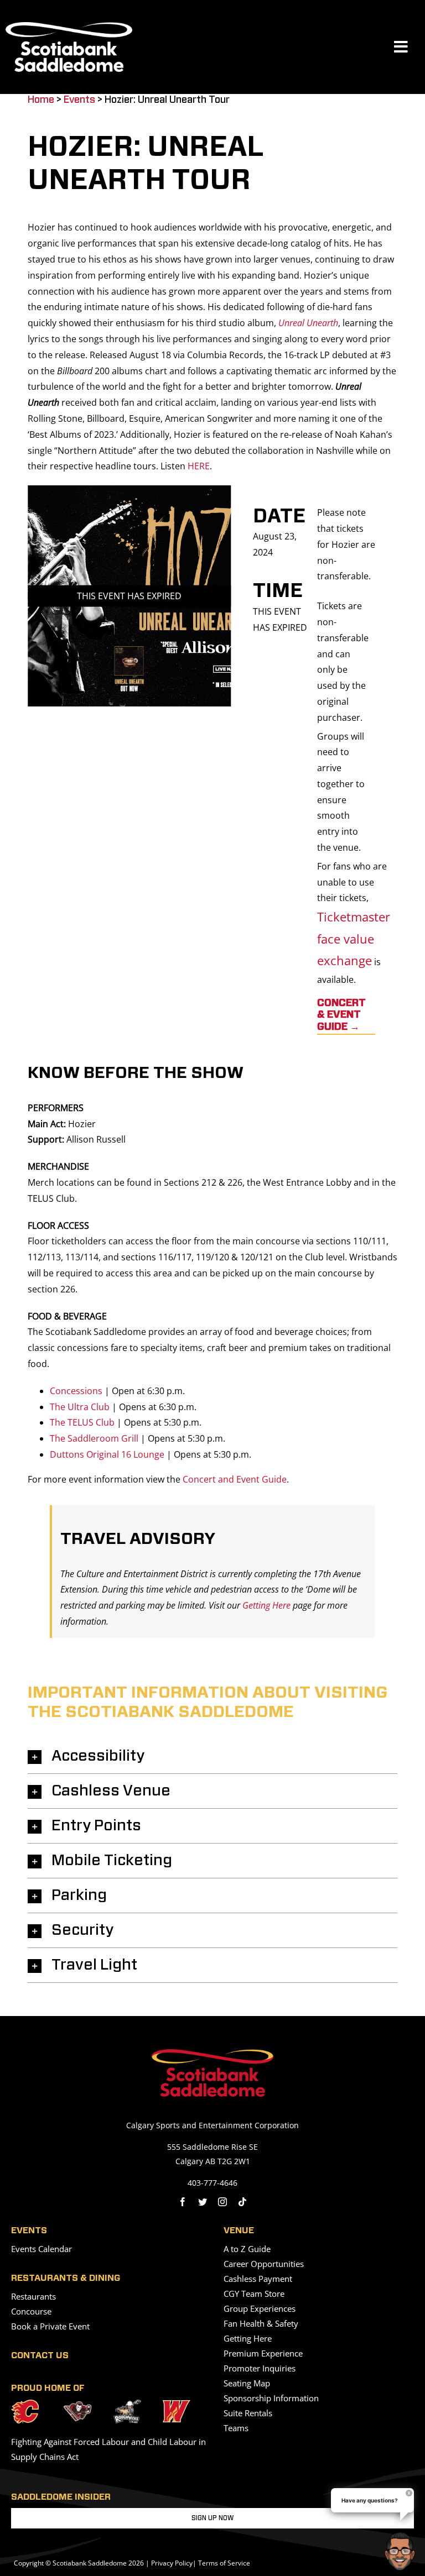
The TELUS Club (82, 1422)
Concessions (76, 1391)
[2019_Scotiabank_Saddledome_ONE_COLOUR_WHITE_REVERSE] (69, 27)
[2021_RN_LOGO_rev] (127, 2404)
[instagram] (222, 2202)
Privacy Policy (172, 2563)
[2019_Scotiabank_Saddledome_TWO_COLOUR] (212, 2054)
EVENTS (29, 2231)
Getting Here (266, 1605)
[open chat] (402, 2551)
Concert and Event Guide (235, 1479)
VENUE (239, 2231)
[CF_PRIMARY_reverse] (25, 2404)
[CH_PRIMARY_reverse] (77, 2406)
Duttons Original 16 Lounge (107, 1454)
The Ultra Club (80, 1407)
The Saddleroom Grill (94, 1438)
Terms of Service (224, 2563)
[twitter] (203, 2202)
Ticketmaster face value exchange (354, 938)
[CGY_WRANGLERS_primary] (177, 2405)
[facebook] (183, 2202)
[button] (212, 1756)
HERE (199, 466)
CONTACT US (40, 2355)
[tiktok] (242, 2202)
